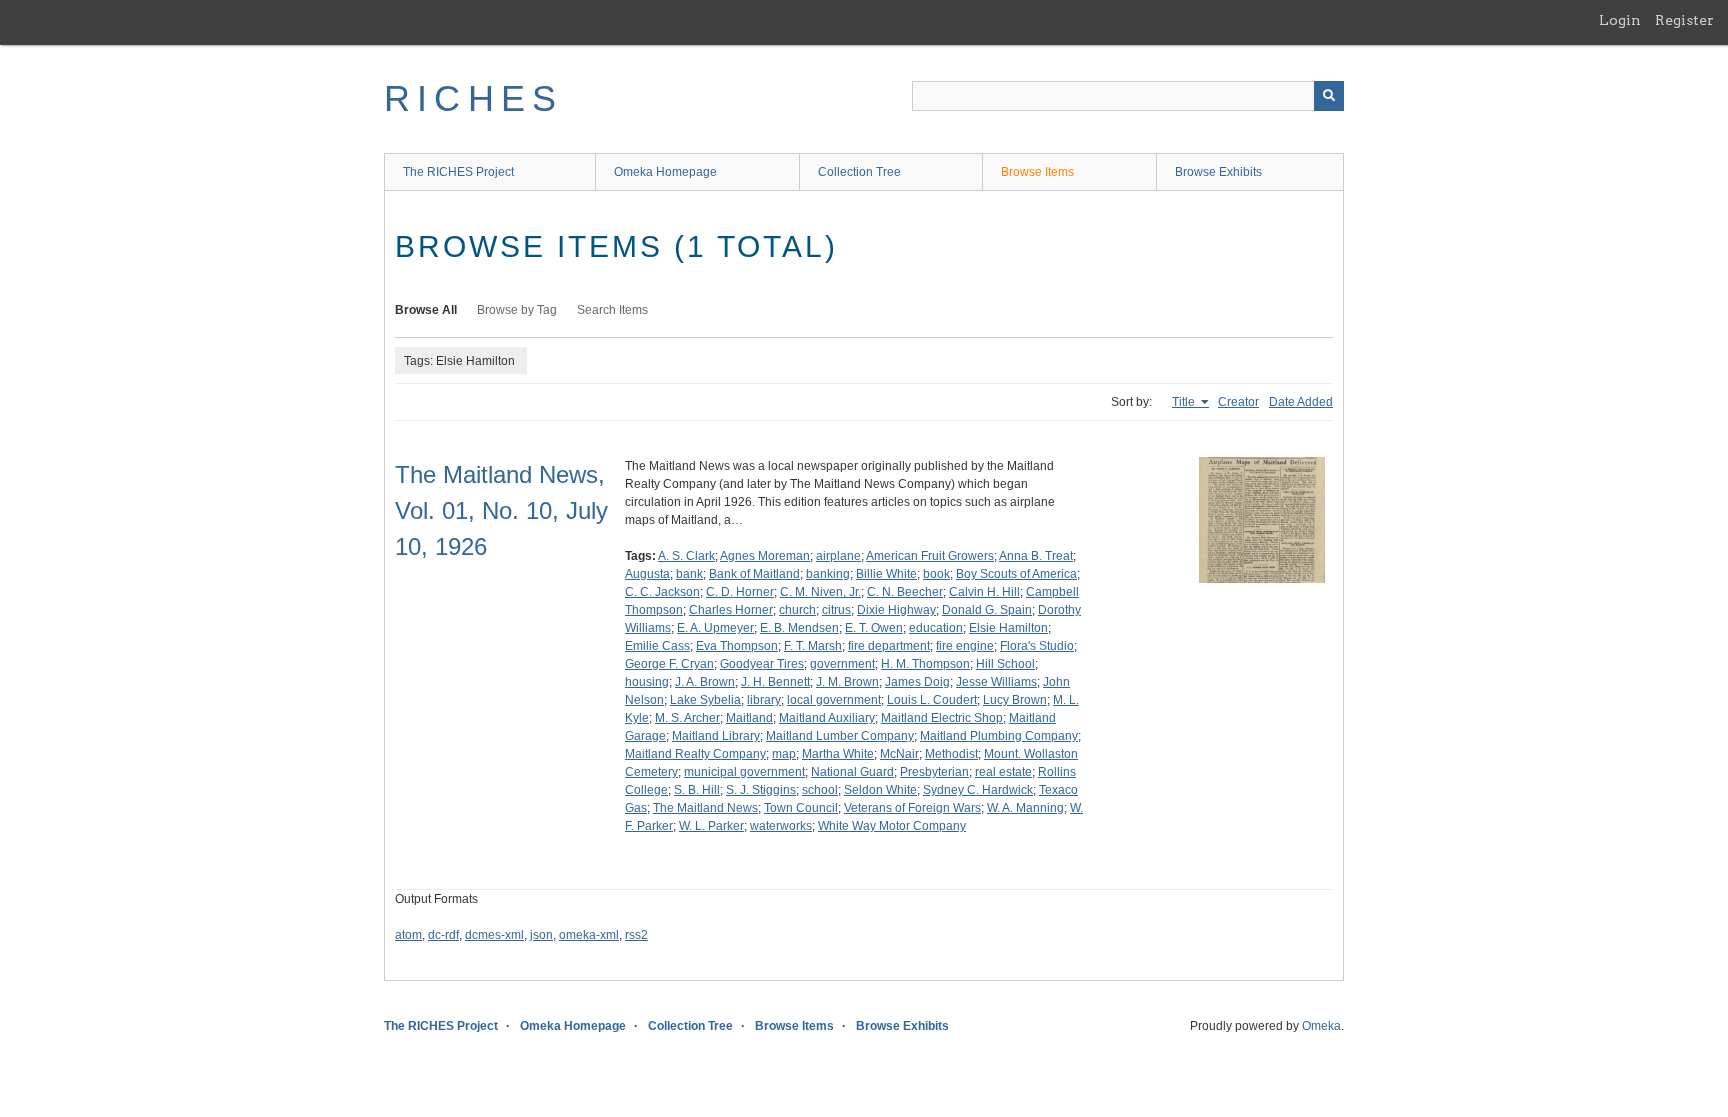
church (797, 610)
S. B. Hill (697, 790)
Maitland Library (716, 736)
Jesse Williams (996, 682)
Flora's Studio (1037, 646)
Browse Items (1037, 172)
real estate (1003, 772)
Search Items (612, 310)
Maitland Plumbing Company (999, 736)
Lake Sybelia (705, 700)
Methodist (951, 754)
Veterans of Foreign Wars (912, 808)
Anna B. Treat (1036, 556)
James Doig (917, 682)
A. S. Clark (686, 556)
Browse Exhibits (1218, 172)
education (936, 628)
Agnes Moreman (765, 556)
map (784, 754)
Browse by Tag (517, 310)
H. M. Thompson (925, 664)
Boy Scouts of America (1016, 574)
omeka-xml (589, 935)
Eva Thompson (737, 646)
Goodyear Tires (762, 664)
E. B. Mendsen (799, 628)
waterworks (781, 826)
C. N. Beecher (905, 592)
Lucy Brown (1015, 700)
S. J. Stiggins (761, 790)
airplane (838, 556)
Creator (1238, 402)
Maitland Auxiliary (827, 718)
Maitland (749, 718)
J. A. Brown (705, 682)
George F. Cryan (669, 664)
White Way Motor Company (892, 826)
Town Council (801, 808)
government (842, 664)
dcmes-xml (494, 935)
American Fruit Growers (930, 556)
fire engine (965, 646)
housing (647, 682)
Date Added (1301, 402)
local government (834, 700)
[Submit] (1329, 96)
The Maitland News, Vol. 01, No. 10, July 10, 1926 (501, 510)
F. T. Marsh (813, 646)
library (764, 700)
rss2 (636, 935)
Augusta (647, 574)
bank (689, 574)
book (936, 574)
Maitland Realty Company (695, 754)
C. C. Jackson (662, 592)
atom (408, 935)
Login (1620, 20)
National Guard (852, 772)
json (541, 935)
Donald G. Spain (987, 610)
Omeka (1321, 1026)
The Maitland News (705, 808)
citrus (836, 610)
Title (1185, 402)
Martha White (838, 754)
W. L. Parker (711, 826)
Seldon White (880, 790)
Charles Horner (731, 610)
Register (1684, 20)
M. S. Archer (687, 718)
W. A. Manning (1025, 808)
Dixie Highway (896, 610)
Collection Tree (859, 172)
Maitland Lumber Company (840, 736)
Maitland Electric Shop (942, 718)
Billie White (886, 574)
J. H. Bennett (775, 682)
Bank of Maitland (754, 574)
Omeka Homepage (665, 172)
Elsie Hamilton (1008, 628)
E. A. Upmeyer (715, 628)
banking (828, 574)
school (820, 790)
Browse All (426, 310)
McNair (899, 754)
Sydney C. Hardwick (978, 790)
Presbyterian (934, 772)
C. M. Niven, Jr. (820, 592)
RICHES (473, 98)
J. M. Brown (847, 682)
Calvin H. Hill (984, 592)
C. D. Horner (740, 592)
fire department (889, 646)
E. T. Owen (874, 628)
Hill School (1005, 664)
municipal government (744, 772)
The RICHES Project (458, 172)
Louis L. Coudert (932, 700)
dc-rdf (443, 935)
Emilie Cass (657, 646)
